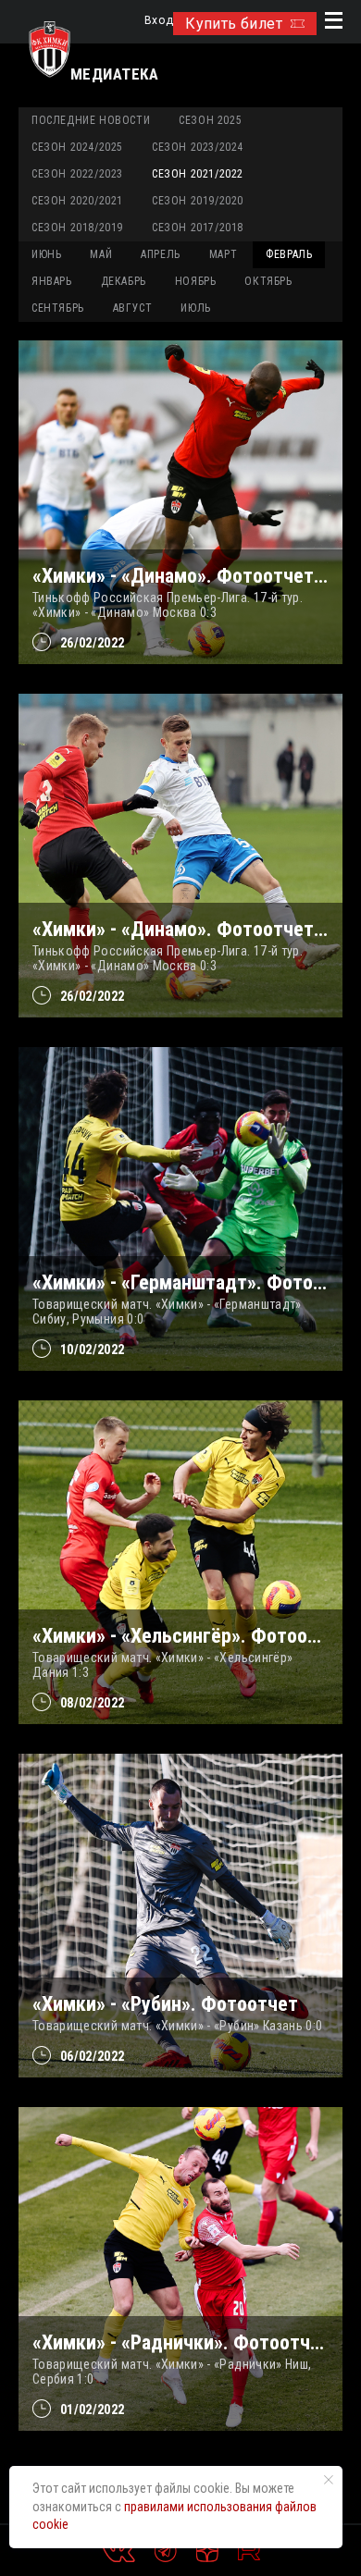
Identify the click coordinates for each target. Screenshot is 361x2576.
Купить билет (234, 24)
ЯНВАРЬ (52, 281)
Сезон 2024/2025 (77, 147)
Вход (159, 21)
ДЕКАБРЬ (124, 281)
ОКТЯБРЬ (268, 281)
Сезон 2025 (210, 120)
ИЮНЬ (46, 254)
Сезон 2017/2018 (198, 228)
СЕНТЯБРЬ (58, 308)
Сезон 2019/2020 (198, 201)
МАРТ (223, 254)
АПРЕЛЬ (161, 254)
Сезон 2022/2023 (77, 174)
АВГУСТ (133, 308)
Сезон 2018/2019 (77, 228)
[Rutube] (249, 2551)
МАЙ (101, 254)
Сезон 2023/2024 (198, 147)
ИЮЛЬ (195, 308)
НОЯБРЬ (196, 281)
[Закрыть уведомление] (329, 2480)
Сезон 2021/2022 (198, 174)
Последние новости (91, 120)
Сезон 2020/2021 (77, 201)
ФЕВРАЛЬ (289, 254)
